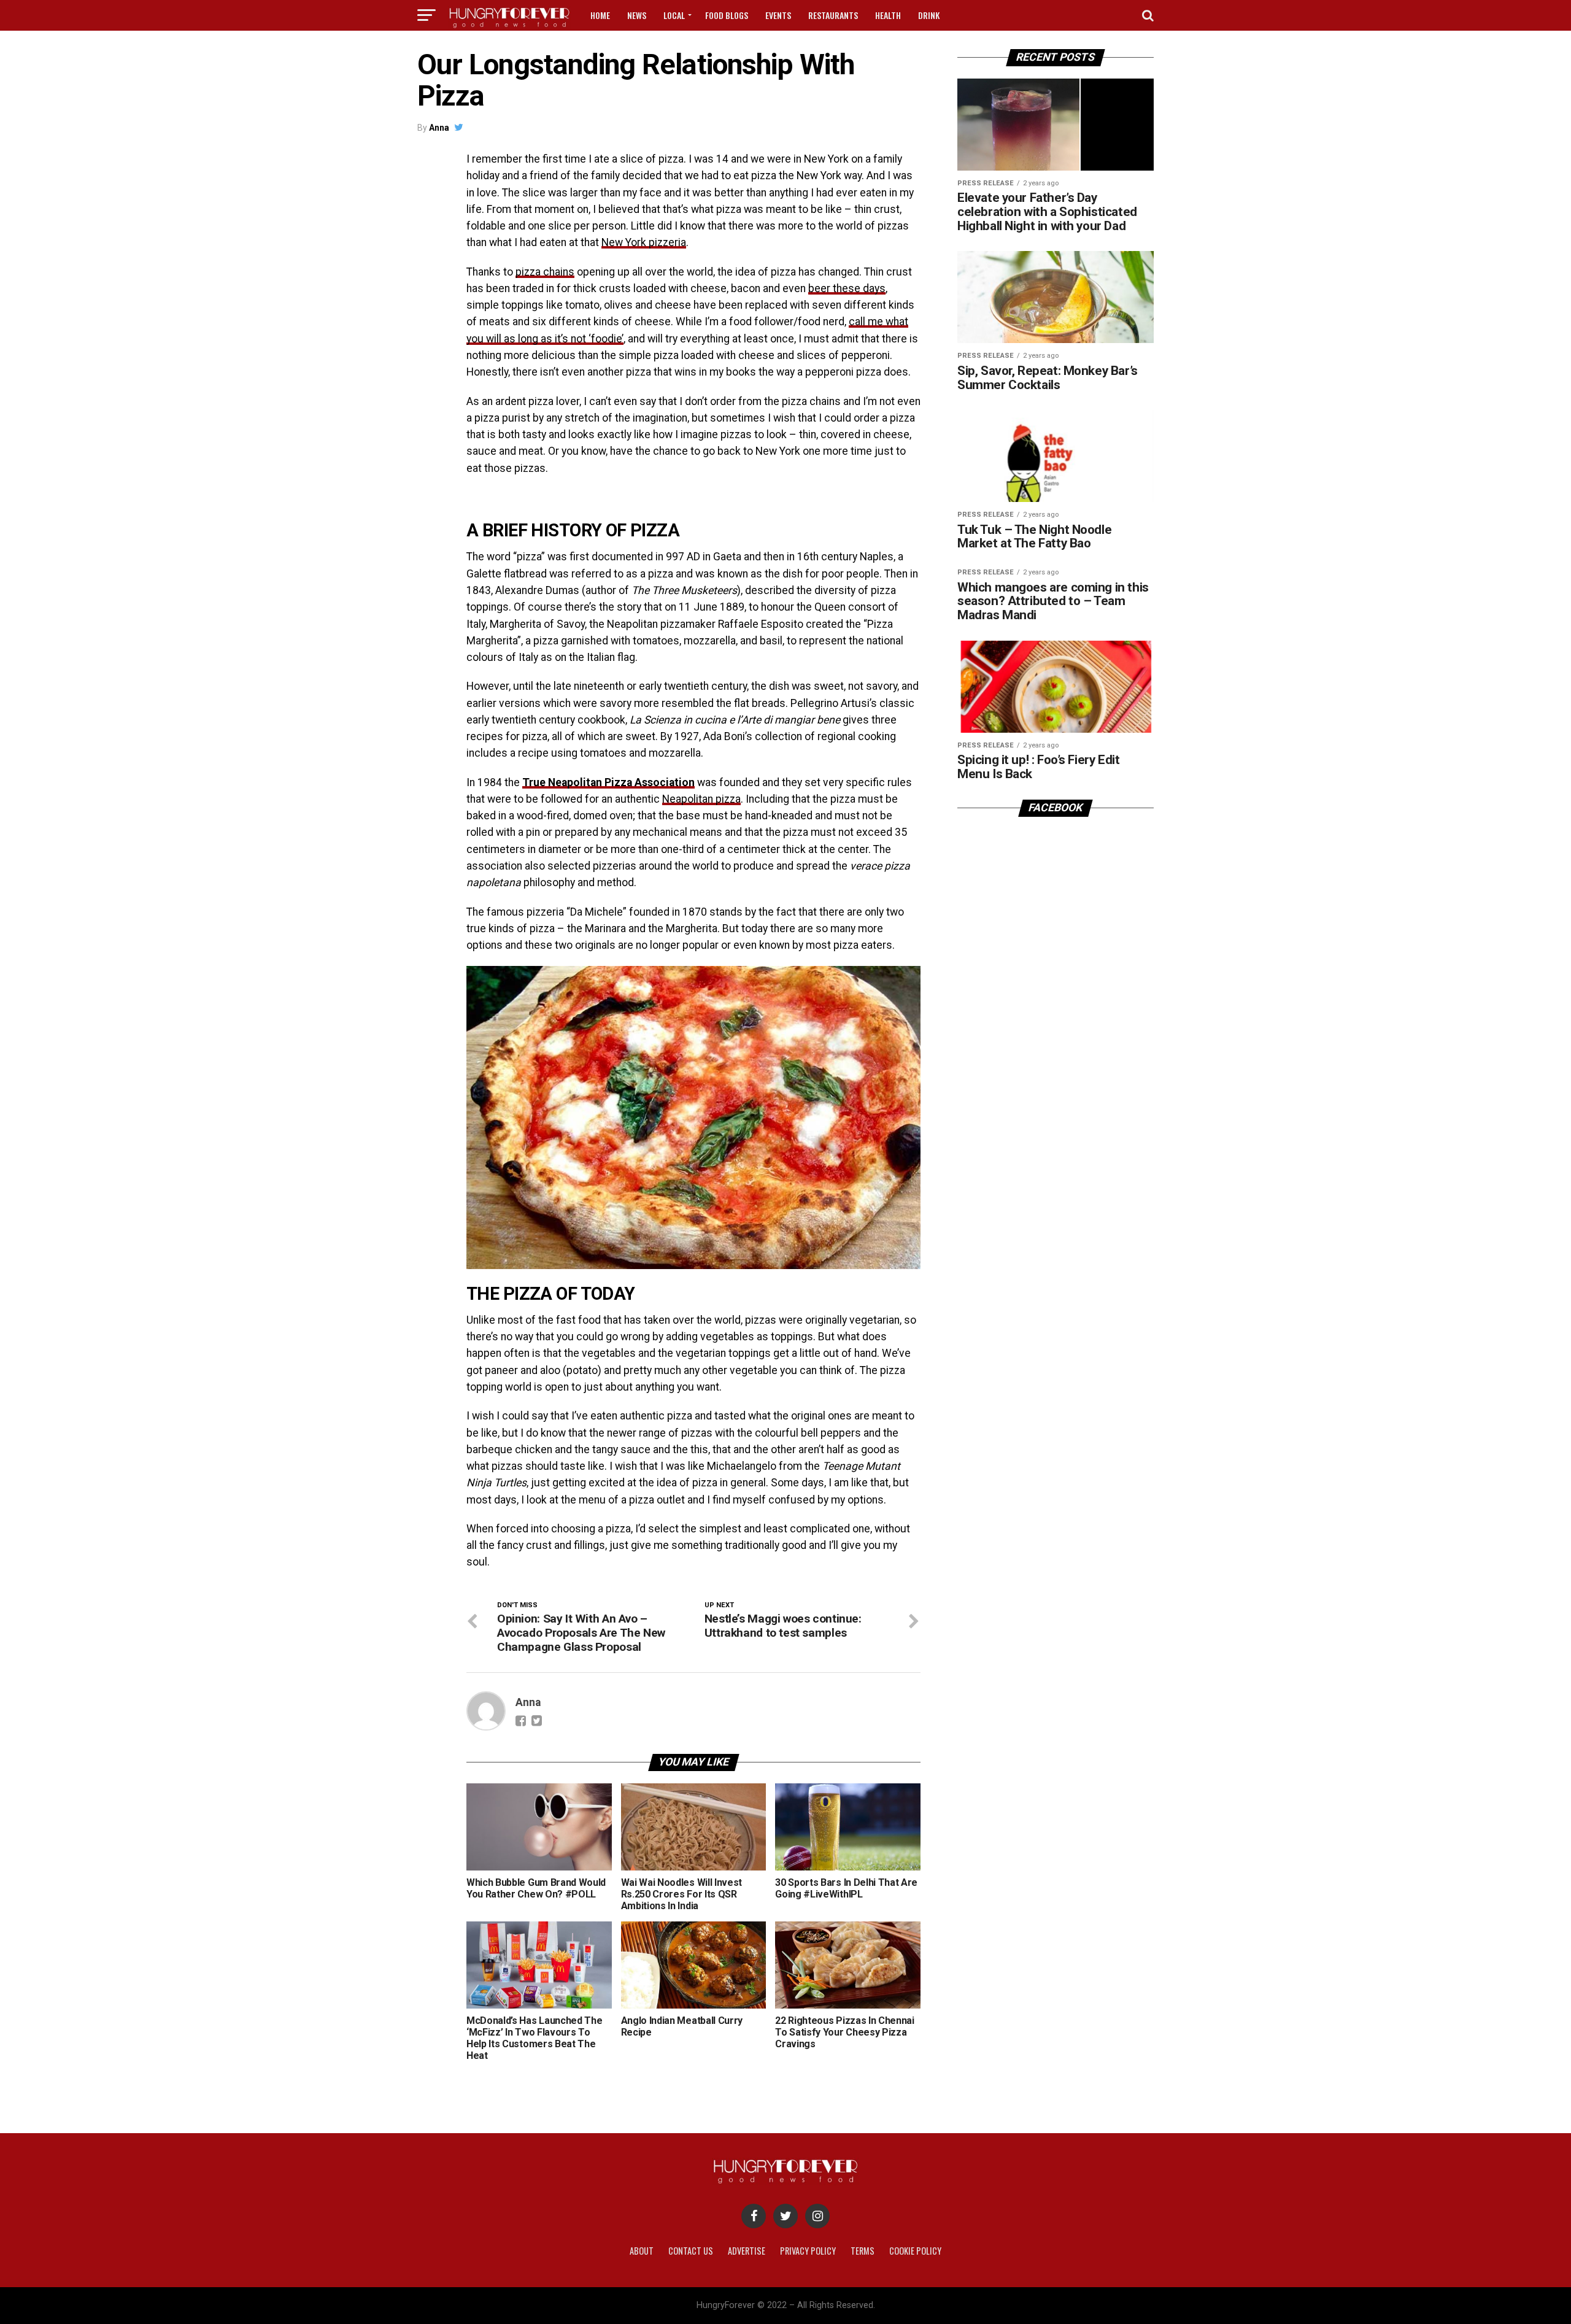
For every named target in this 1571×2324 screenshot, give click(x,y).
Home (600, 15)
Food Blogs (727, 15)
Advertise (747, 2251)
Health (888, 15)
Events (778, 15)
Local (674, 15)
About (642, 2251)
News (637, 15)
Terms (863, 2251)
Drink (929, 15)
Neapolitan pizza (701, 799)
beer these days (847, 288)
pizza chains (545, 272)
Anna (439, 128)
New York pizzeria (644, 242)
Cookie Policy (915, 2251)
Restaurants (833, 15)
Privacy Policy (808, 2251)
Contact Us (691, 2251)
